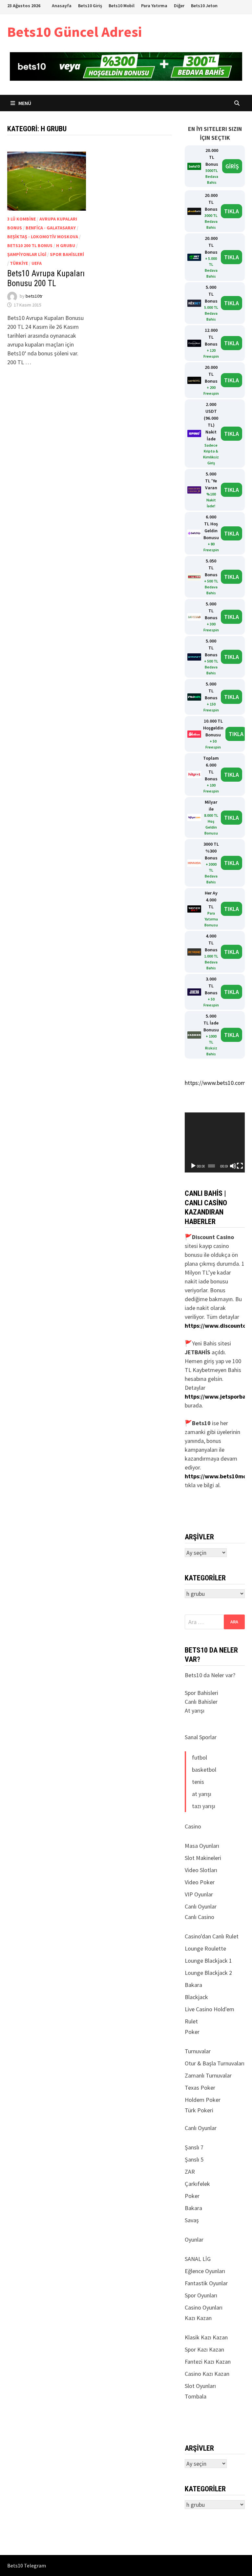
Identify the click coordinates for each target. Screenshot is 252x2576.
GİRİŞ (232, 166)
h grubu (66, 245)
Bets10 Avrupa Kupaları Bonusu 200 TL (46, 278)
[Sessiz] (233, 1166)
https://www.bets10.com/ (216, 1083)
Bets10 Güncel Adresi (74, 32)
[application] (215, 1142)
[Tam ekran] (240, 1166)
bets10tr (34, 296)
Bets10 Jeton (204, 6)
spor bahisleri (67, 254)
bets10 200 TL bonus (30, 245)
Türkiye (19, 263)
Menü (24, 103)
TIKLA (231, 211)
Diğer (179, 6)
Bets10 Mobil (122, 6)
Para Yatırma (154, 6)
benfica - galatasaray (51, 228)
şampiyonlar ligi (27, 254)
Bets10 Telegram (27, 2565)
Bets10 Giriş (90, 6)
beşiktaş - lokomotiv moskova (43, 237)
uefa (37, 263)
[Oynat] (193, 1166)
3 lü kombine (21, 219)
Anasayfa (62, 6)
